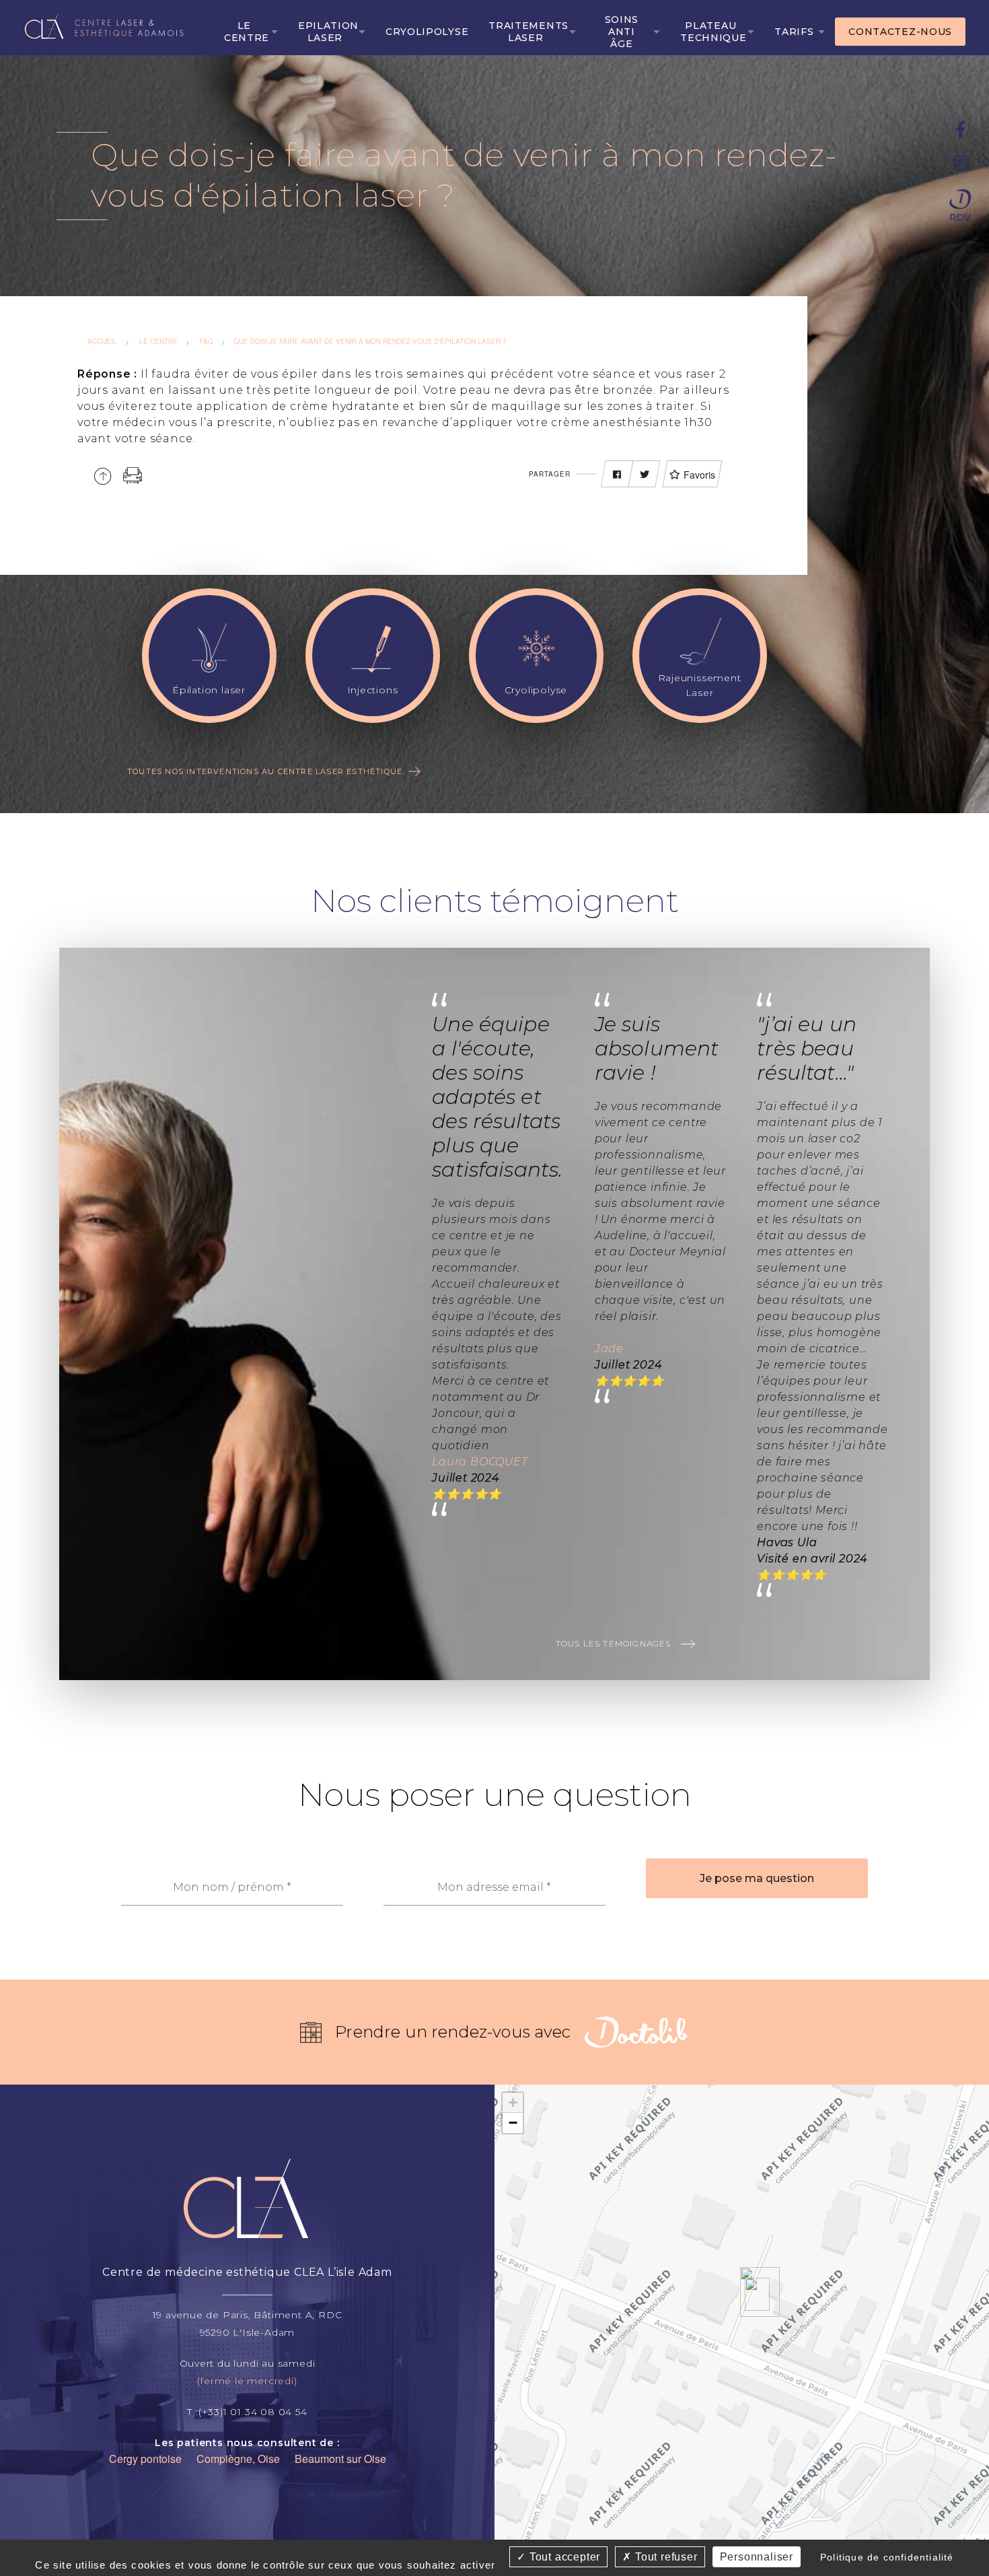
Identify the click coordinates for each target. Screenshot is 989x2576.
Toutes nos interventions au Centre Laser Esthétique (265, 771)
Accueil (102, 341)
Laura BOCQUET (480, 1462)
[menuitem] (251, 32)
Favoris (699, 475)
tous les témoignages (615, 1643)
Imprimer (133, 476)
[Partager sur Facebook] (617, 475)
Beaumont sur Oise (340, 2459)
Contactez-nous (900, 32)
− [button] (513, 2123)
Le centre (247, 32)
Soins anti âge (622, 32)
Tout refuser (664, 2557)
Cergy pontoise (145, 2459)
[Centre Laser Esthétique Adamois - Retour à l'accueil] (107, 26)
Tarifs (794, 32)
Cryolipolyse (427, 32)
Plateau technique (713, 32)
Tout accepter (563, 2557)
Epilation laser (328, 32)
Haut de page (103, 476)
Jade (609, 1349)
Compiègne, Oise (238, 2459)
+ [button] (513, 2102)
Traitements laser (528, 32)
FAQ (207, 341)
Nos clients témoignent (495, 901)
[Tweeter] (645, 475)
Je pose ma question (757, 1878)
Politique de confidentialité (887, 2557)
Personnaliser (757, 2557)
